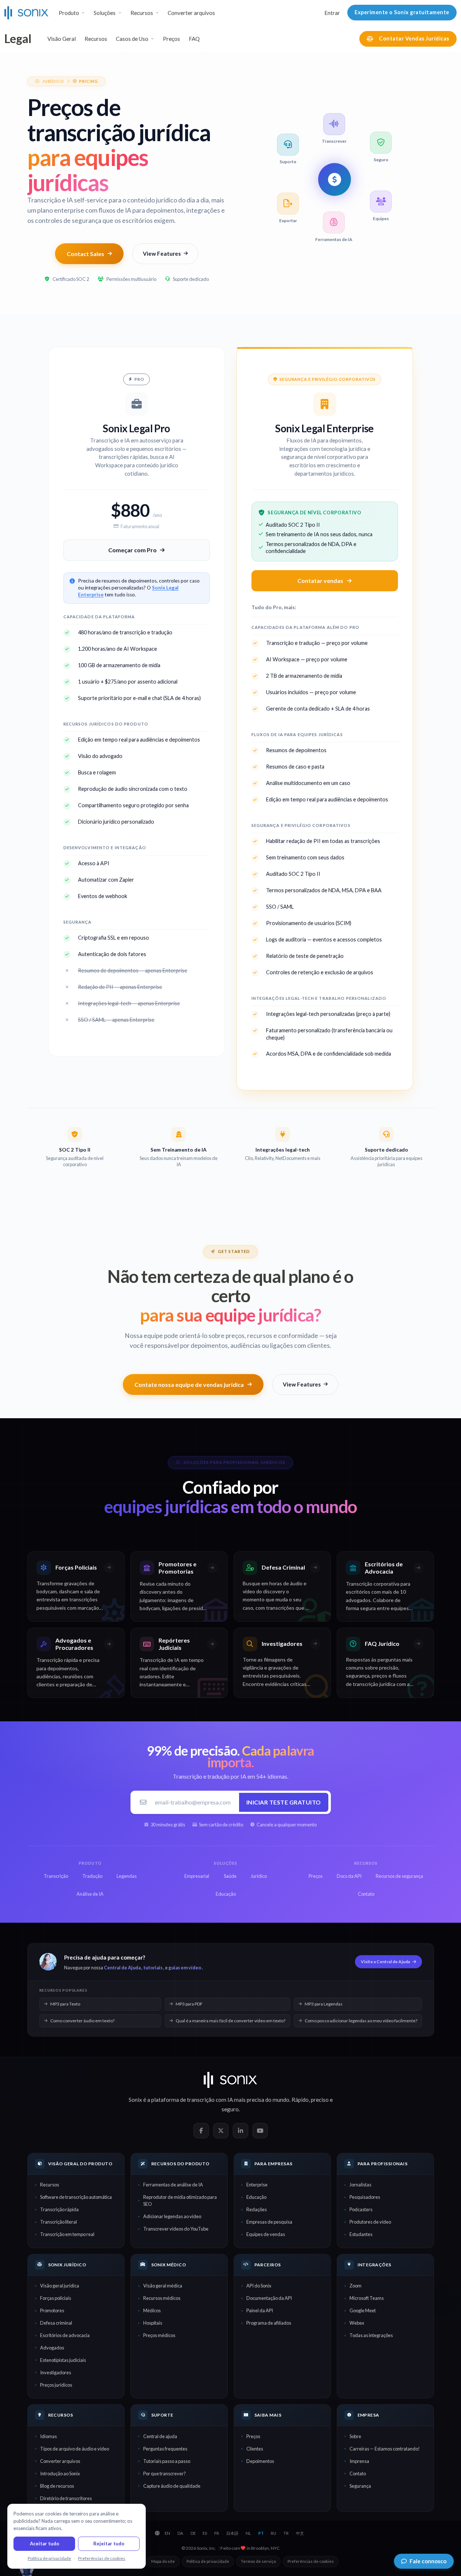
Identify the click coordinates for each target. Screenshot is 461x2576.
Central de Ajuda (122, 1968)
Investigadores (56, 2372)
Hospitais (153, 2323)
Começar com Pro (132, 550)
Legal (18, 38)
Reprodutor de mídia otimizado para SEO (180, 2200)
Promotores (52, 2310)
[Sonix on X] (221, 2131)
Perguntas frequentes (165, 2449)
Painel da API (260, 2310)
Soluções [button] (105, 13)
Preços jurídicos (56, 2385)
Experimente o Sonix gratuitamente (402, 12)
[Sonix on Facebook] (201, 2131)
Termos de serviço (258, 2561)
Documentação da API (269, 2298)
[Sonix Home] (26, 13)
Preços (171, 39)
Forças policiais (56, 2298)
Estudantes (361, 2234)
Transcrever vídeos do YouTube (176, 2229)
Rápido (300, 2100)
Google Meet (363, 2310)
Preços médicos (159, 2335)
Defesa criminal (56, 2323)
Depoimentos (260, 2461)
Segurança (360, 2486)
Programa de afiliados (269, 2323)
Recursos (96, 39)
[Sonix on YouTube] (260, 2131)
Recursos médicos (162, 2298)
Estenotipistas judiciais (63, 2360)
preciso (320, 2100)
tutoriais (153, 1968)
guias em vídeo (185, 1968)
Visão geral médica (163, 2286)
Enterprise (257, 2185)
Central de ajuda (160, 2436)
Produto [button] (69, 13)
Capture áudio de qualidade (172, 2486)
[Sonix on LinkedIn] (241, 2131)
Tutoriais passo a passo (167, 2461)
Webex (357, 2323)
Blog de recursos (57, 2486)
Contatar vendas (320, 581)
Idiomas (48, 2436)
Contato (358, 2473)
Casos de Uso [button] (132, 39)
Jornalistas (360, 2185)
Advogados (52, 2348)
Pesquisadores (365, 2197)
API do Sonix (259, 2286)
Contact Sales (85, 254)
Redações (257, 2209)
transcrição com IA (210, 2100)
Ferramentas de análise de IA (173, 2185)
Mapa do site (163, 2561)
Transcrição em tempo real (67, 2234)
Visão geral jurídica (60, 2286)
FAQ (194, 39)
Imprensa (359, 2461)
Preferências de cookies (311, 2561)
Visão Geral (62, 39)
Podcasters (361, 2209)
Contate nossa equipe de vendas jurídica (189, 1384)
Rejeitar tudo (109, 2544)
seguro (230, 2109)
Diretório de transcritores (66, 2498)
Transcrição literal (58, 2222)
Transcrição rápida (59, 2209)
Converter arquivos (191, 13)
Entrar (332, 13)
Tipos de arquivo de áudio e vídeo (75, 2449)
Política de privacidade (208, 2561)
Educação (256, 2197)
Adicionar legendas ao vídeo (172, 2216)
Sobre (355, 2436)
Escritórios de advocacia (65, 2335)
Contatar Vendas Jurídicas (414, 38)
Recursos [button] (142, 13)
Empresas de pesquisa (269, 2222)
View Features (162, 254)
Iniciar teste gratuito (284, 1802)
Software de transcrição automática (76, 2197)
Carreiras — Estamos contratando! (385, 2449)
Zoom (355, 2286)
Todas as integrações (371, 2335)
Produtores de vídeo (370, 2222)
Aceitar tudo (44, 2544)
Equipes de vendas (266, 2234)
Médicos (152, 2310)
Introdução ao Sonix (60, 2473)
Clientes (255, 2449)
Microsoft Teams (367, 2298)
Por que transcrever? (165, 2473)
